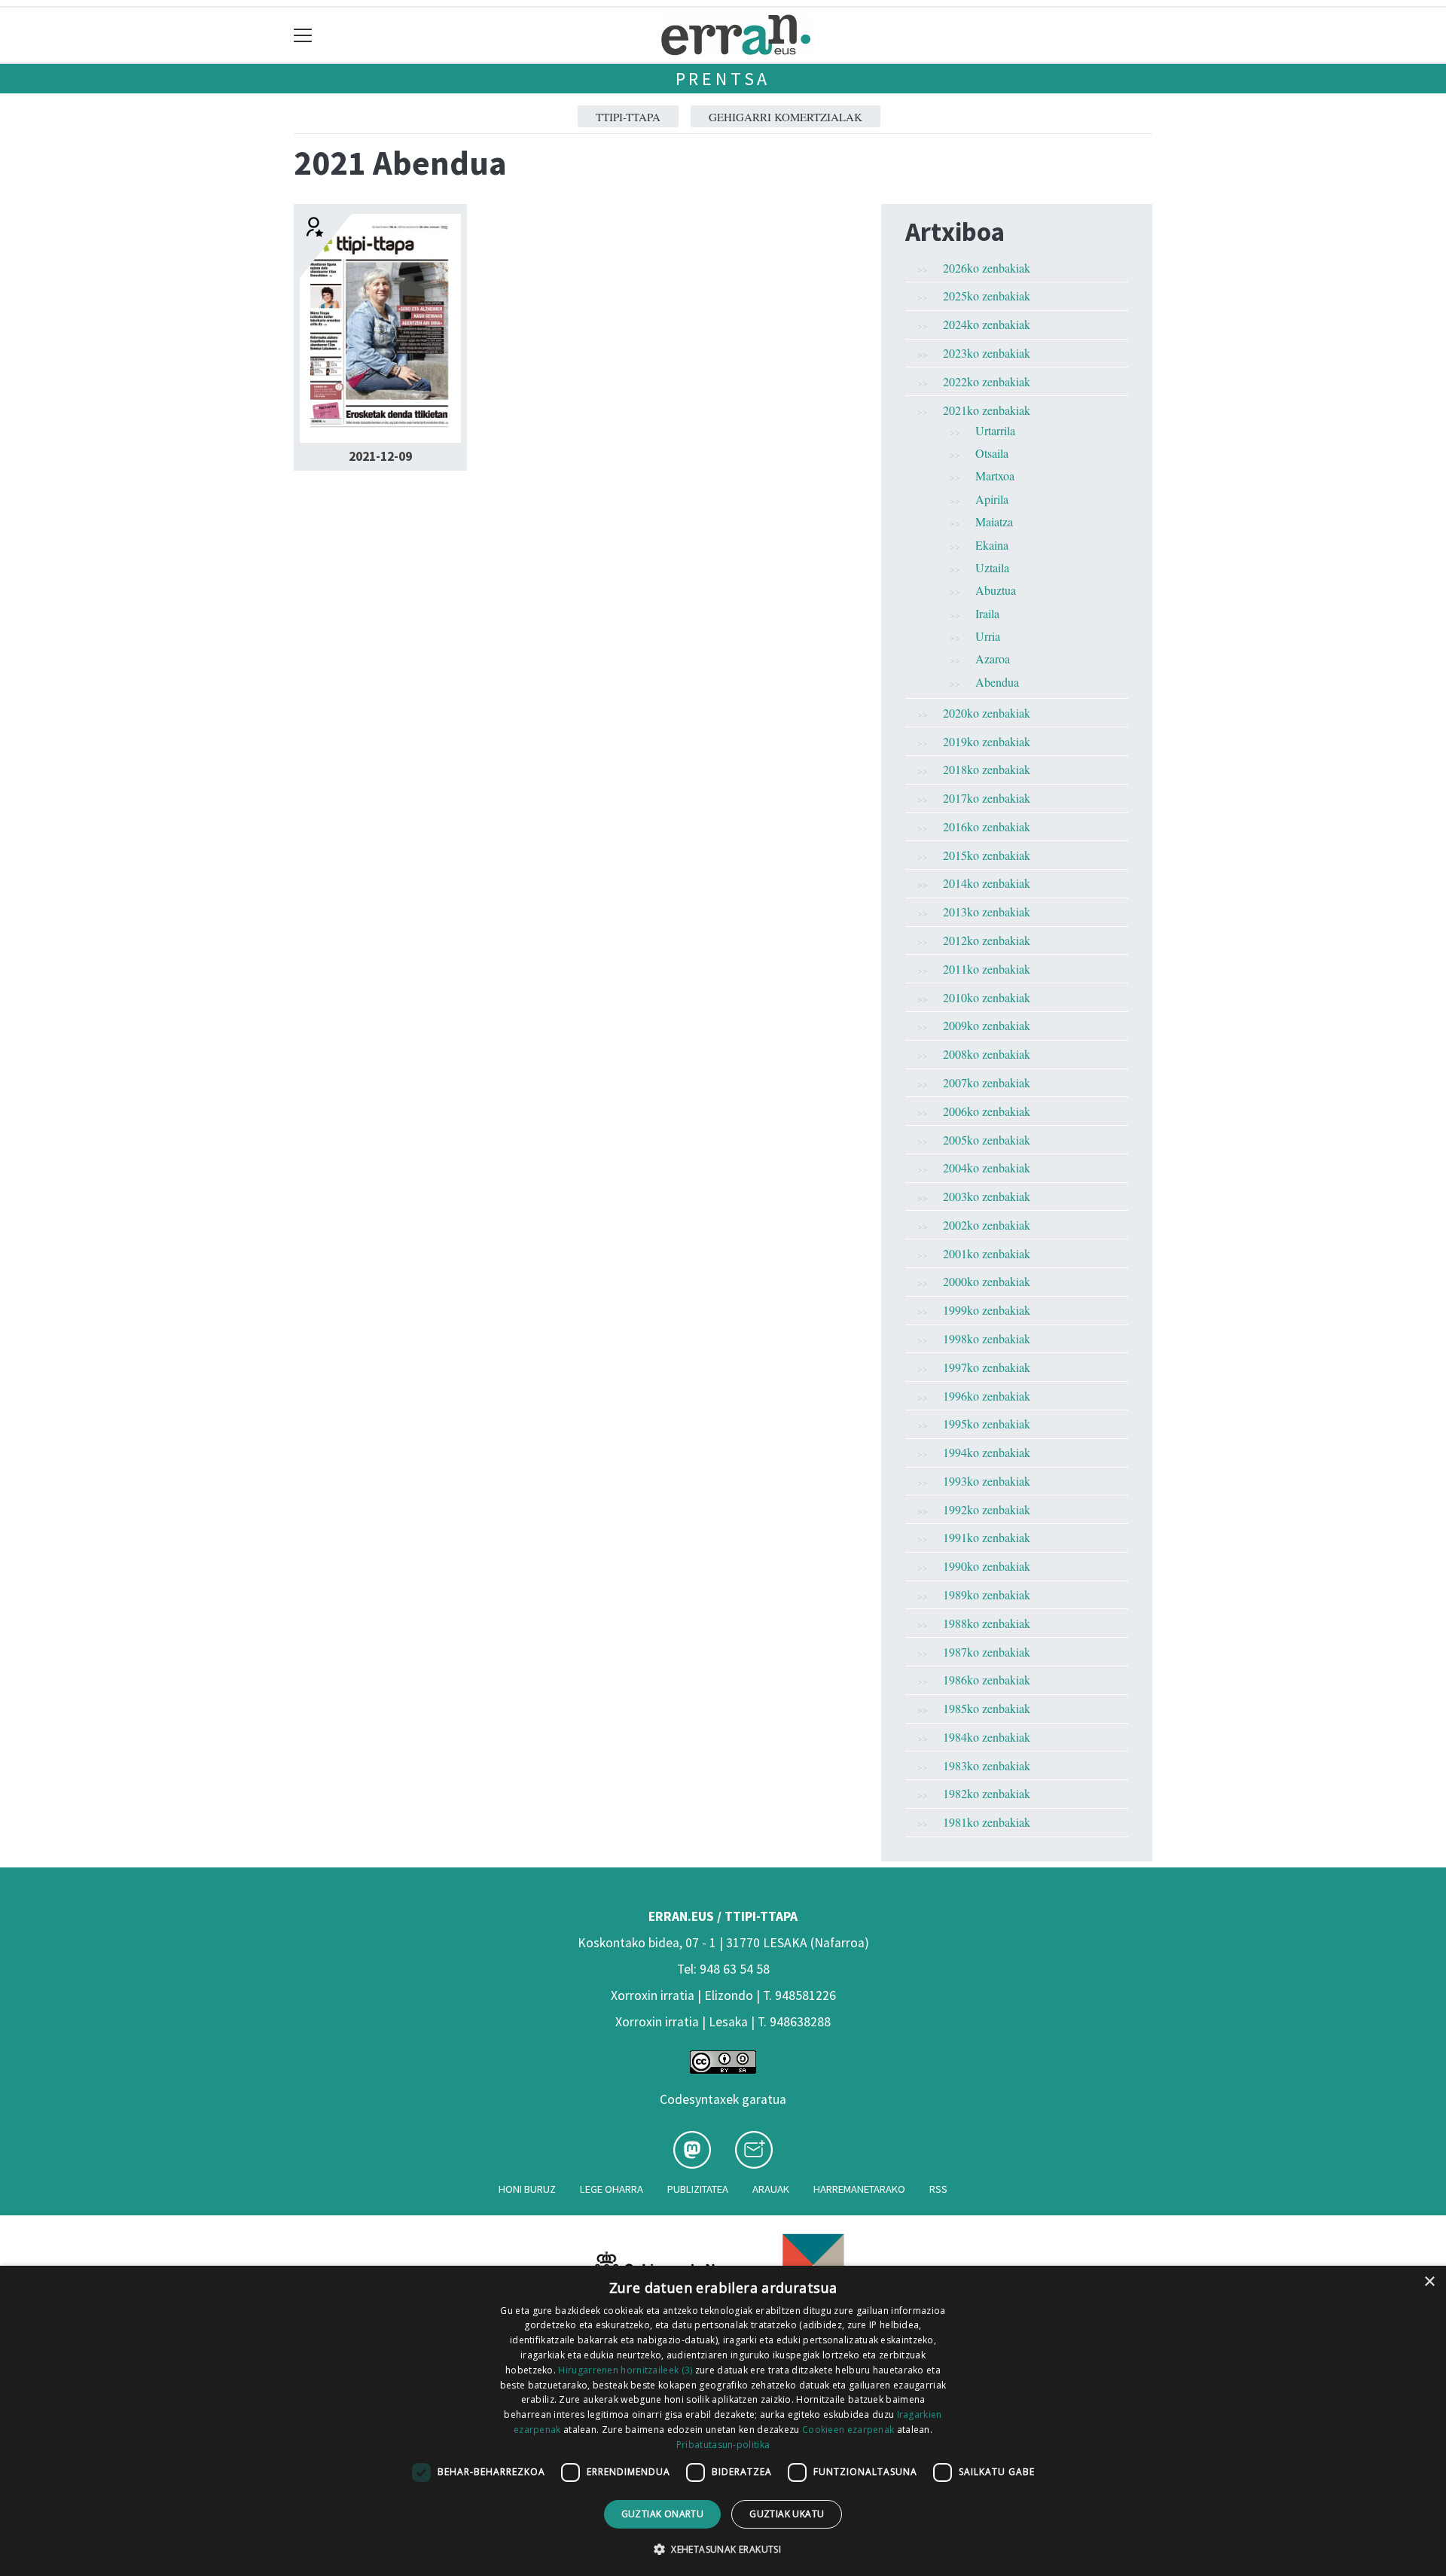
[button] (723, 2549)
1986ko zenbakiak (987, 1680)
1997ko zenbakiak (987, 1367)
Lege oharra (612, 2189)
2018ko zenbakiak (987, 769)
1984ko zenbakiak (987, 1737)
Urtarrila (995, 430)
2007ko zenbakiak (987, 1082)
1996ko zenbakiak (987, 1396)
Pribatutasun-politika (723, 2445)
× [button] (1429, 2282)
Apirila (992, 499)
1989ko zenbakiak (987, 1594)
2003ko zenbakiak (987, 1196)
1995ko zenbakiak (987, 1424)
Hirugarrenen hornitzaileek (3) (625, 2370)
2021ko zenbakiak (987, 410)
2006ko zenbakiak (987, 1111)
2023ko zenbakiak (987, 353)
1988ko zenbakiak (987, 1623)
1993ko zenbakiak (987, 1481)
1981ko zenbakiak (987, 1822)
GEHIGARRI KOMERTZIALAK (786, 117)
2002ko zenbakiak (987, 1225)
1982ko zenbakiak (987, 1793)
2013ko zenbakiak (987, 912)
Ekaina (992, 545)
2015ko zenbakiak (987, 855)
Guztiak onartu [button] (663, 2514)
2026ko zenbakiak (987, 268)
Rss (938, 2189)
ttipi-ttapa (628, 117)
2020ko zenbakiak (987, 713)
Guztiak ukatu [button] (787, 2514)
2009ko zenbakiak (987, 1025)
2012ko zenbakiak (987, 940)
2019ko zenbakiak (987, 741)
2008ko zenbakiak (987, 1054)
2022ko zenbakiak (987, 381)
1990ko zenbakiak (987, 1566)
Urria (988, 636)
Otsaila (992, 453)
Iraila (987, 613)
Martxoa (995, 476)
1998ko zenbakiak (987, 1338)
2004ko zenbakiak (987, 1168)
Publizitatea (698, 2189)
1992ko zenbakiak (987, 1509)
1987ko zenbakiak (987, 1652)
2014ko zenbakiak (987, 883)
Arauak (771, 2189)
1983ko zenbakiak (987, 1765)
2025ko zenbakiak (987, 296)
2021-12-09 (380, 456)
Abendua (997, 682)
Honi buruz (527, 2189)
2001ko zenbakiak (987, 1253)
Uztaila (992, 567)
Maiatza (994, 521)
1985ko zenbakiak (987, 1708)
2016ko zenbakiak (987, 826)
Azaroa (993, 658)
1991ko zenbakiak (987, 1537)
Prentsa (723, 79)
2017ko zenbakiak (987, 798)
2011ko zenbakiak (987, 969)
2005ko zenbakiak (987, 1140)
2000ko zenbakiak (987, 1281)
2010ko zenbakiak (987, 997)
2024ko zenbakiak (987, 324)
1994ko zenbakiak (987, 1452)
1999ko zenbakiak (987, 1310)
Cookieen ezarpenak (848, 2430)
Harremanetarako (859, 2189)
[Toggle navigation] (303, 35)
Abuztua (996, 590)
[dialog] (723, 2421)
